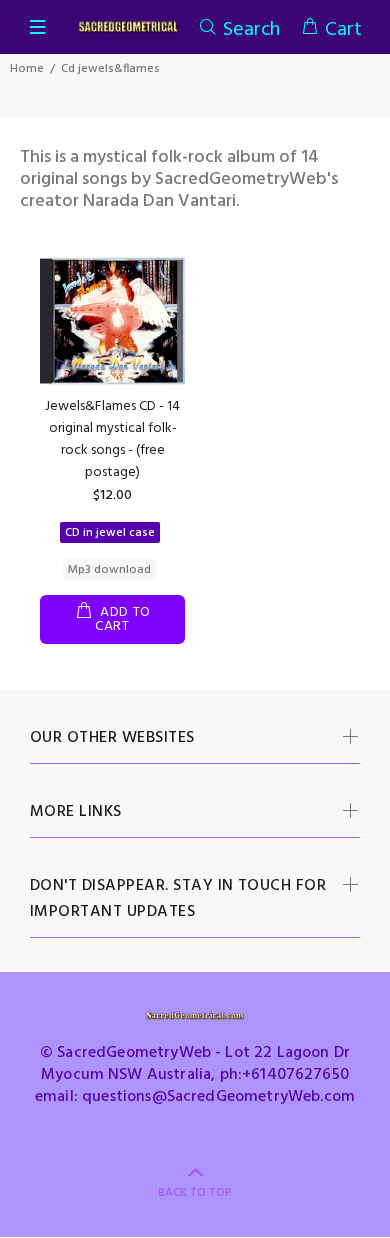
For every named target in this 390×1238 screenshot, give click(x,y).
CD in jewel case (110, 533)
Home (27, 69)
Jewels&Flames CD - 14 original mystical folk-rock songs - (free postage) (112, 439)
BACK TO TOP (195, 1193)
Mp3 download (109, 570)
